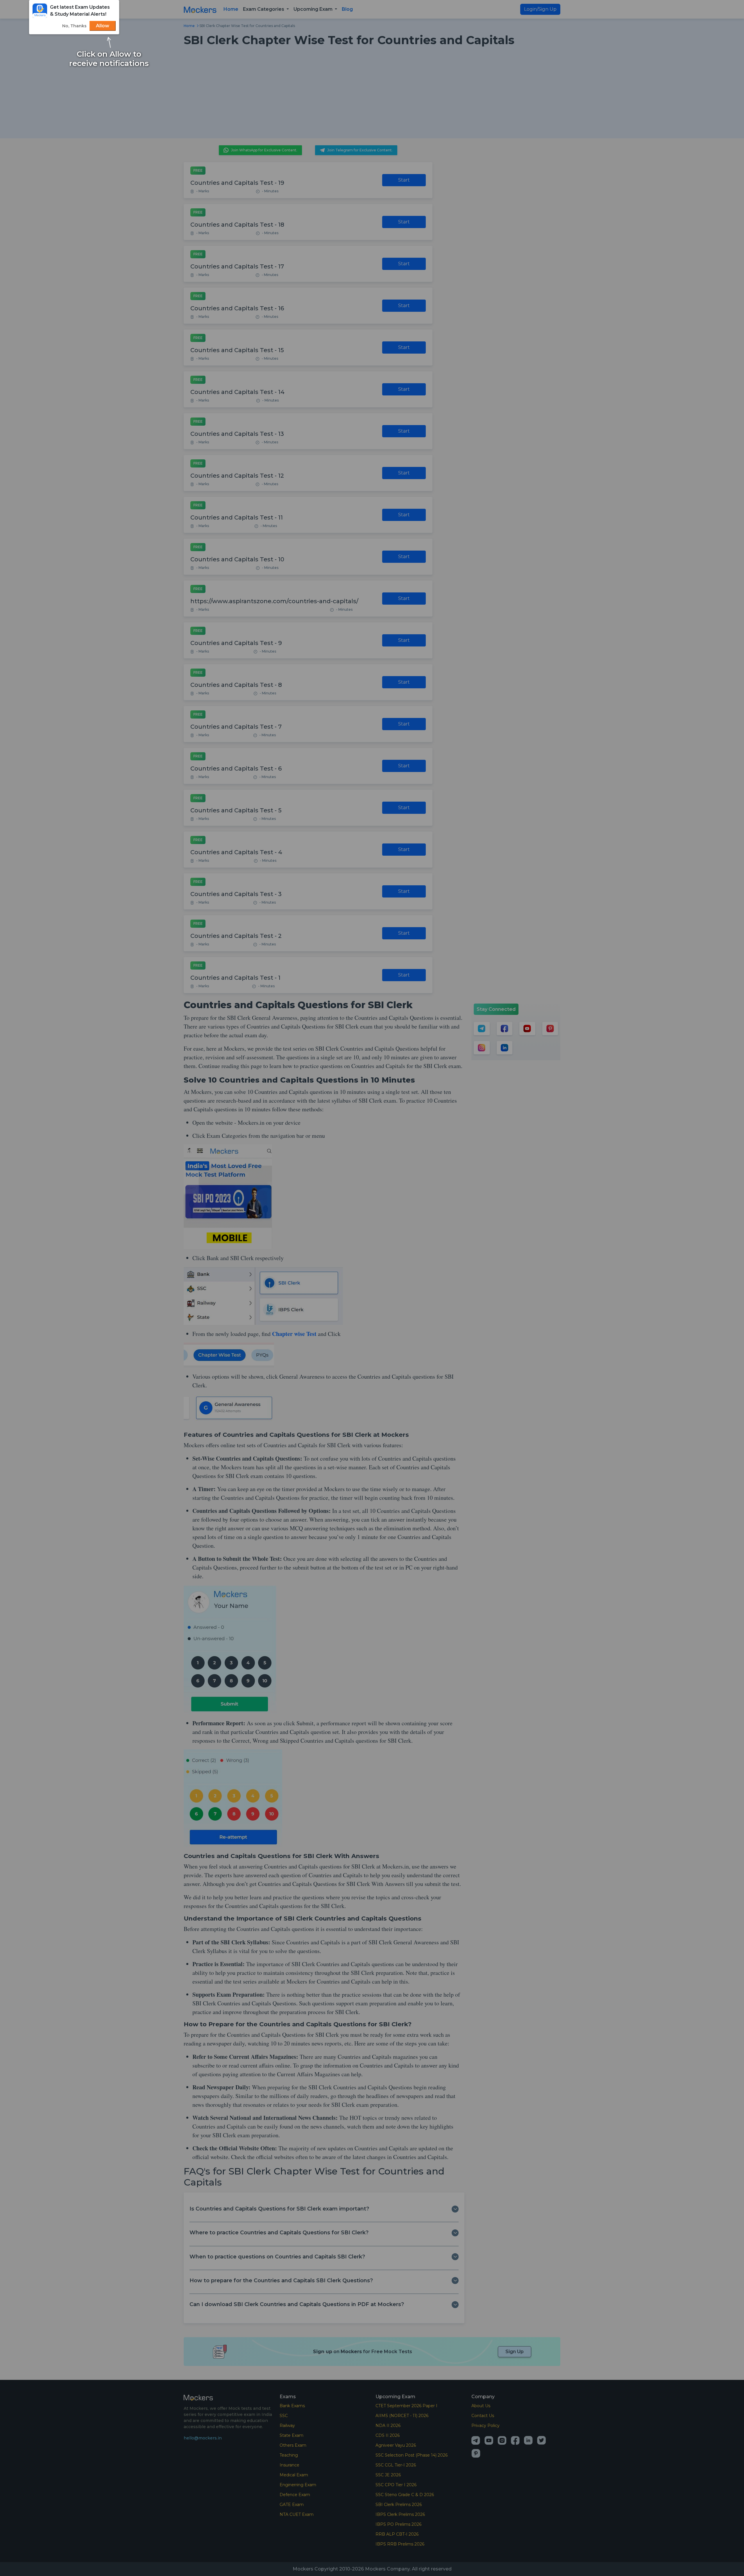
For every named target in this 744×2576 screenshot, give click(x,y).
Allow (103, 26)
